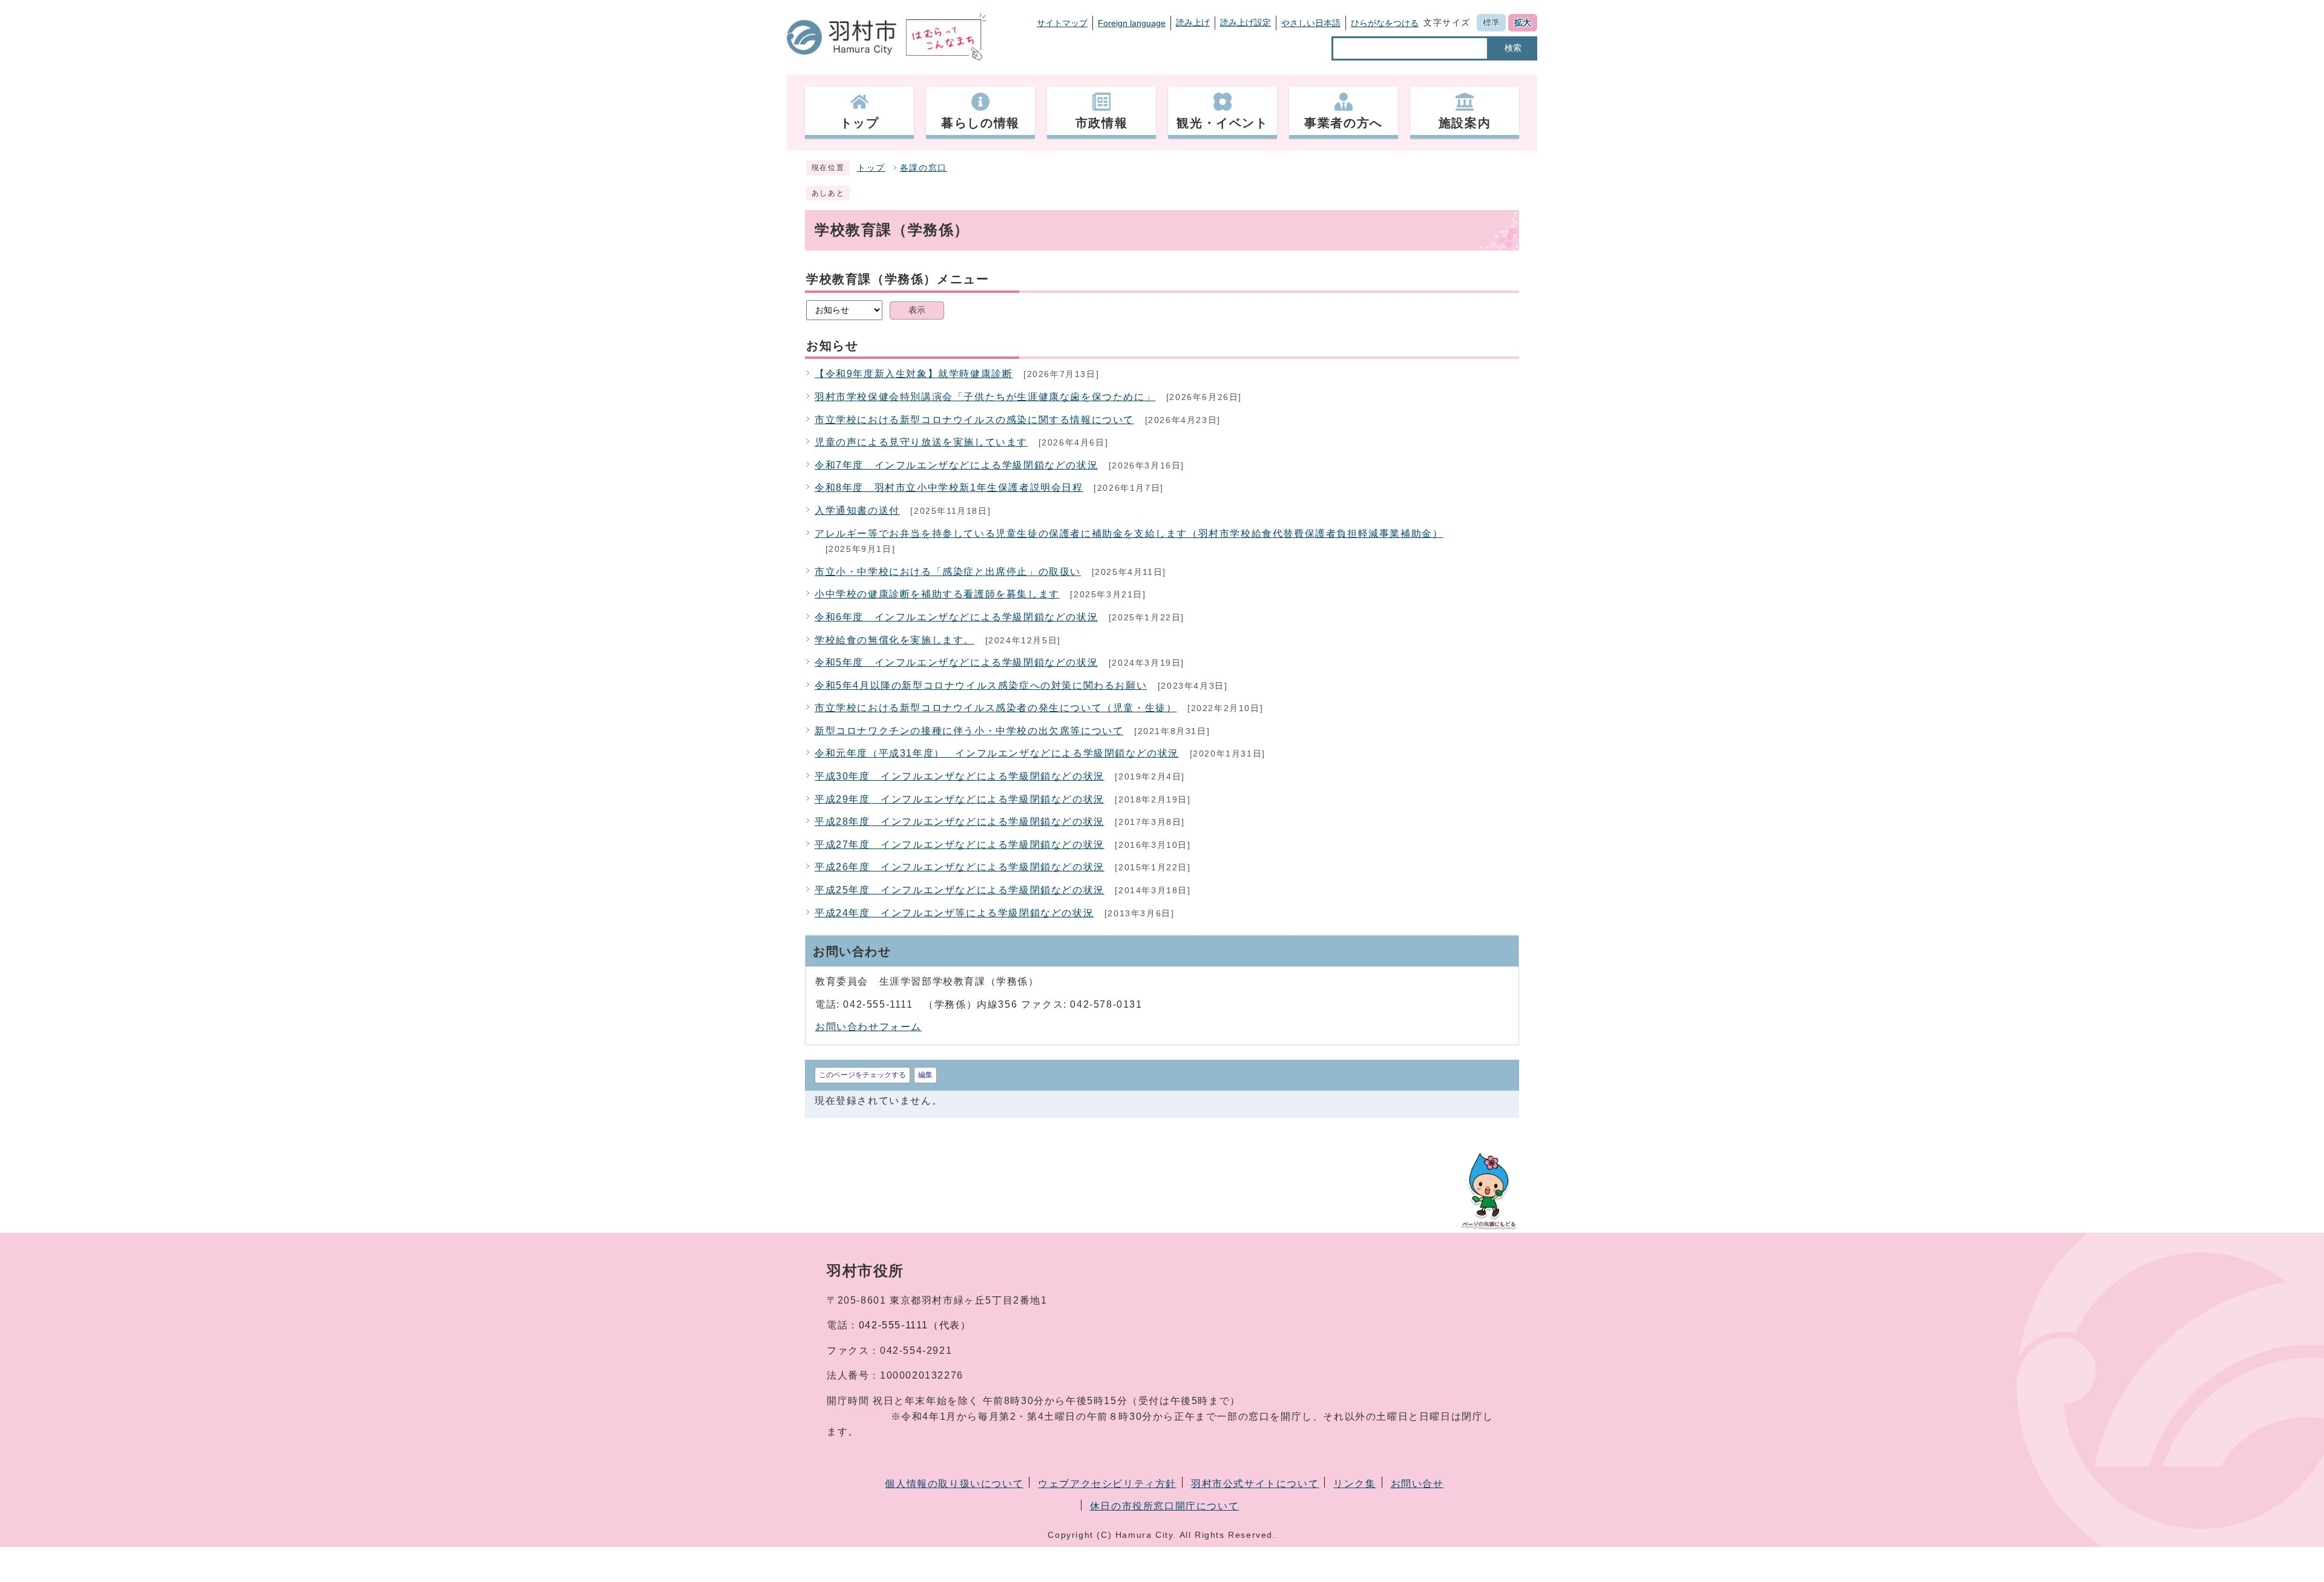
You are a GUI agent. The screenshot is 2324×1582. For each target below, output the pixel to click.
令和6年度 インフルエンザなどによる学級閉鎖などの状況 (956, 617)
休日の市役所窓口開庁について (1164, 1506)
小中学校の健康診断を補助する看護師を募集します (937, 594)
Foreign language (1132, 23)
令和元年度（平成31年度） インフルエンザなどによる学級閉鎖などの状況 (997, 753)
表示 (917, 310)
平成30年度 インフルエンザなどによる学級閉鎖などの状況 (960, 776)
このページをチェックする (862, 1075)
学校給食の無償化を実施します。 (894, 640)
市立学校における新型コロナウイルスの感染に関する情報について (974, 420)
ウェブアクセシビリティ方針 (1107, 1484)
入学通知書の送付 (857, 510)
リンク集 (1354, 1484)
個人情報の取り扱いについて (954, 1484)
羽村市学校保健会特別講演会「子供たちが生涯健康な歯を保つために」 (985, 397)
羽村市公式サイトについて (1255, 1484)
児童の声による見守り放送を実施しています (921, 442)
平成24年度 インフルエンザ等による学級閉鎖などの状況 (954, 913)
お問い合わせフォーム (868, 1027)
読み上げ (1193, 22)
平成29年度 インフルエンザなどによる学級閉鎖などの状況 (960, 799)
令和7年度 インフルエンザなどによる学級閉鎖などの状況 (956, 465)
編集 (925, 1075)
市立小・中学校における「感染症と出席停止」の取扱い (948, 572)
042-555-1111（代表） (915, 1325)
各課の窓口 (924, 168)
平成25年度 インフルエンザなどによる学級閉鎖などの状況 (960, 890)
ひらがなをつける (1385, 23)
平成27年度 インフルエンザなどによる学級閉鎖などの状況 (960, 845)
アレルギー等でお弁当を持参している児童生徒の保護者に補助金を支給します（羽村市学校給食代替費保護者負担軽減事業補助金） (1129, 533)
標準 (1491, 22)
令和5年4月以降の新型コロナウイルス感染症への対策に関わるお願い (981, 685)
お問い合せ (1417, 1484)
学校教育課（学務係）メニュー (898, 279)
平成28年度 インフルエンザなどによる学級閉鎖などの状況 (960, 822)
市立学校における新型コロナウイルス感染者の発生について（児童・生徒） (996, 708)
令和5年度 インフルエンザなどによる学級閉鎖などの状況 (956, 662)
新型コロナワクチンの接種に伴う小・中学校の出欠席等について (969, 731)
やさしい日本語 (1311, 23)
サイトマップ (1062, 23)
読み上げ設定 (1246, 22)
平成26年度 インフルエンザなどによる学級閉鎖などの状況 (960, 867)
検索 (1513, 48)
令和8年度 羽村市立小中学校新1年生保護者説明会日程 (949, 487)
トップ (871, 168)
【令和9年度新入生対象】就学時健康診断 (914, 374)
